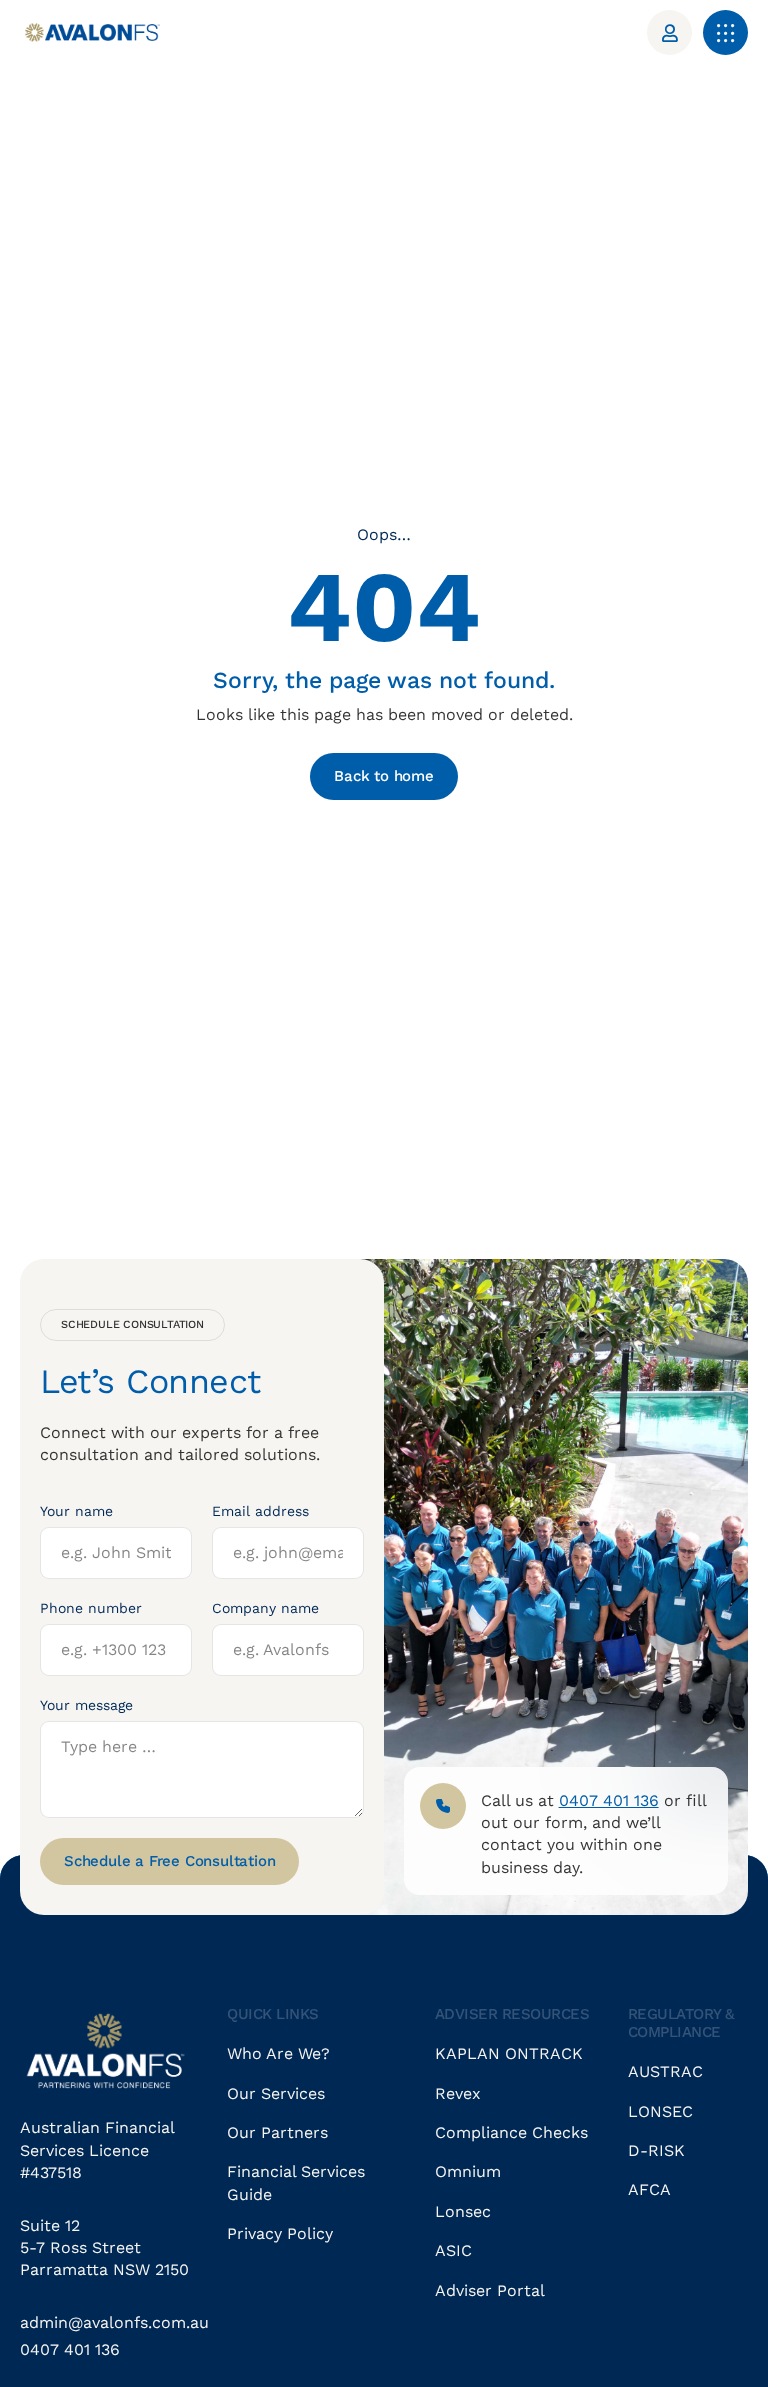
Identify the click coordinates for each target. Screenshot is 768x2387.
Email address (260, 1511)
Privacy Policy (280, 2233)
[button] (725, 32)
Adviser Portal (490, 2290)
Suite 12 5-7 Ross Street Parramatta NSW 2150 (104, 2248)
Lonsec (463, 2211)
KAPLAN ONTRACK (509, 2053)
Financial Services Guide (296, 2182)
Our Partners (277, 2132)
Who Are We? (278, 2053)
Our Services (276, 2093)
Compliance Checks (511, 2132)
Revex (458, 2093)
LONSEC (660, 2111)
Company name (265, 1608)
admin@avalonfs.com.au (114, 2322)
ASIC (453, 2250)
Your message (86, 1705)
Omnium (468, 2171)
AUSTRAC (665, 2071)
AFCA (649, 2189)
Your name (76, 1511)
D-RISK (656, 2150)
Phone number (91, 1608)
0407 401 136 (70, 2349)
